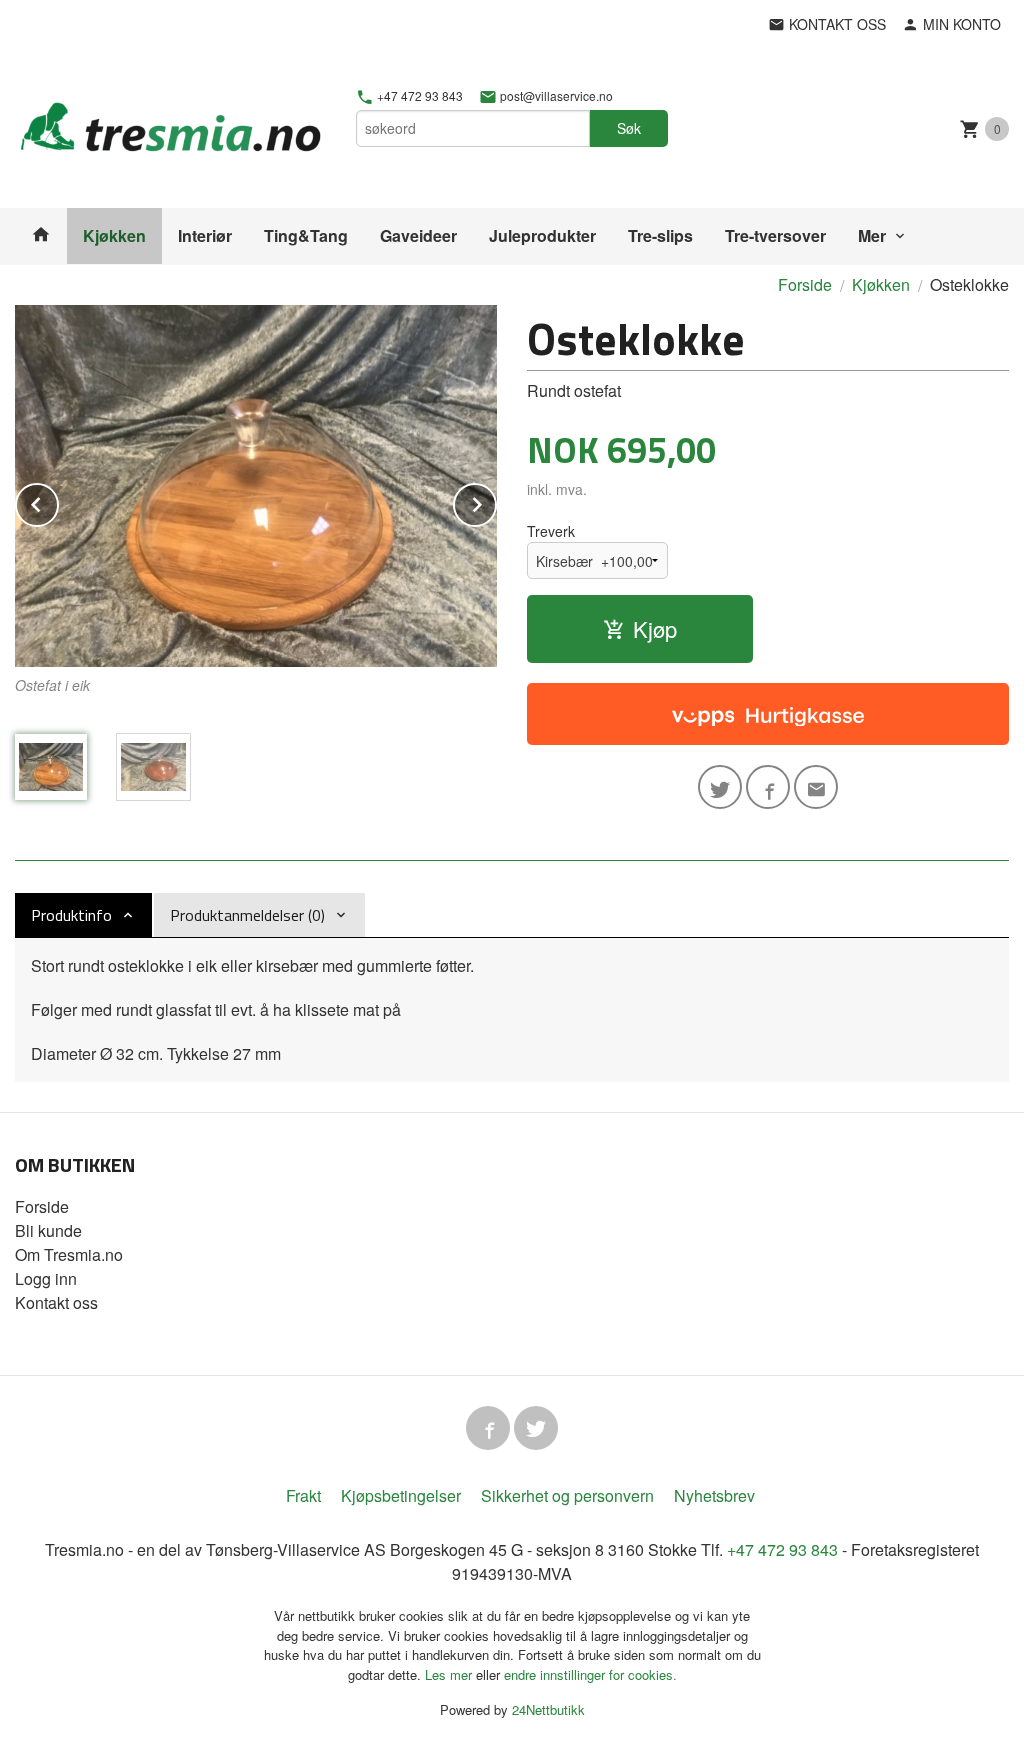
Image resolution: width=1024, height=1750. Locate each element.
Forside (805, 284)
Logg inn (46, 1278)
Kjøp (655, 628)
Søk (629, 128)
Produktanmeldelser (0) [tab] (247, 915)
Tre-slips (660, 235)
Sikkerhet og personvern (567, 1495)
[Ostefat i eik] (256, 486)
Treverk (551, 531)
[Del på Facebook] (768, 787)
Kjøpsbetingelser (401, 1495)
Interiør (205, 235)
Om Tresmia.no (69, 1254)
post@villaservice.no (555, 96)
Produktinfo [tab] (71, 915)
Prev (58, 501)
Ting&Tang (306, 235)
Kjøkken (114, 235)
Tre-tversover (775, 235)
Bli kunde (48, 1230)
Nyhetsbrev (714, 1495)
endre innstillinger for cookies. (590, 1674)
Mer (872, 235)
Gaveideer (418, 235)
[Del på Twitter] (720, 787)
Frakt (303, 1495)
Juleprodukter (542, 235)
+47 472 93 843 (418, 96)
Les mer (450, 1674)
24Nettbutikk (548, 1709)
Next (496, 501)
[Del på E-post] (816, 787)
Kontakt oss (56, 1302)
